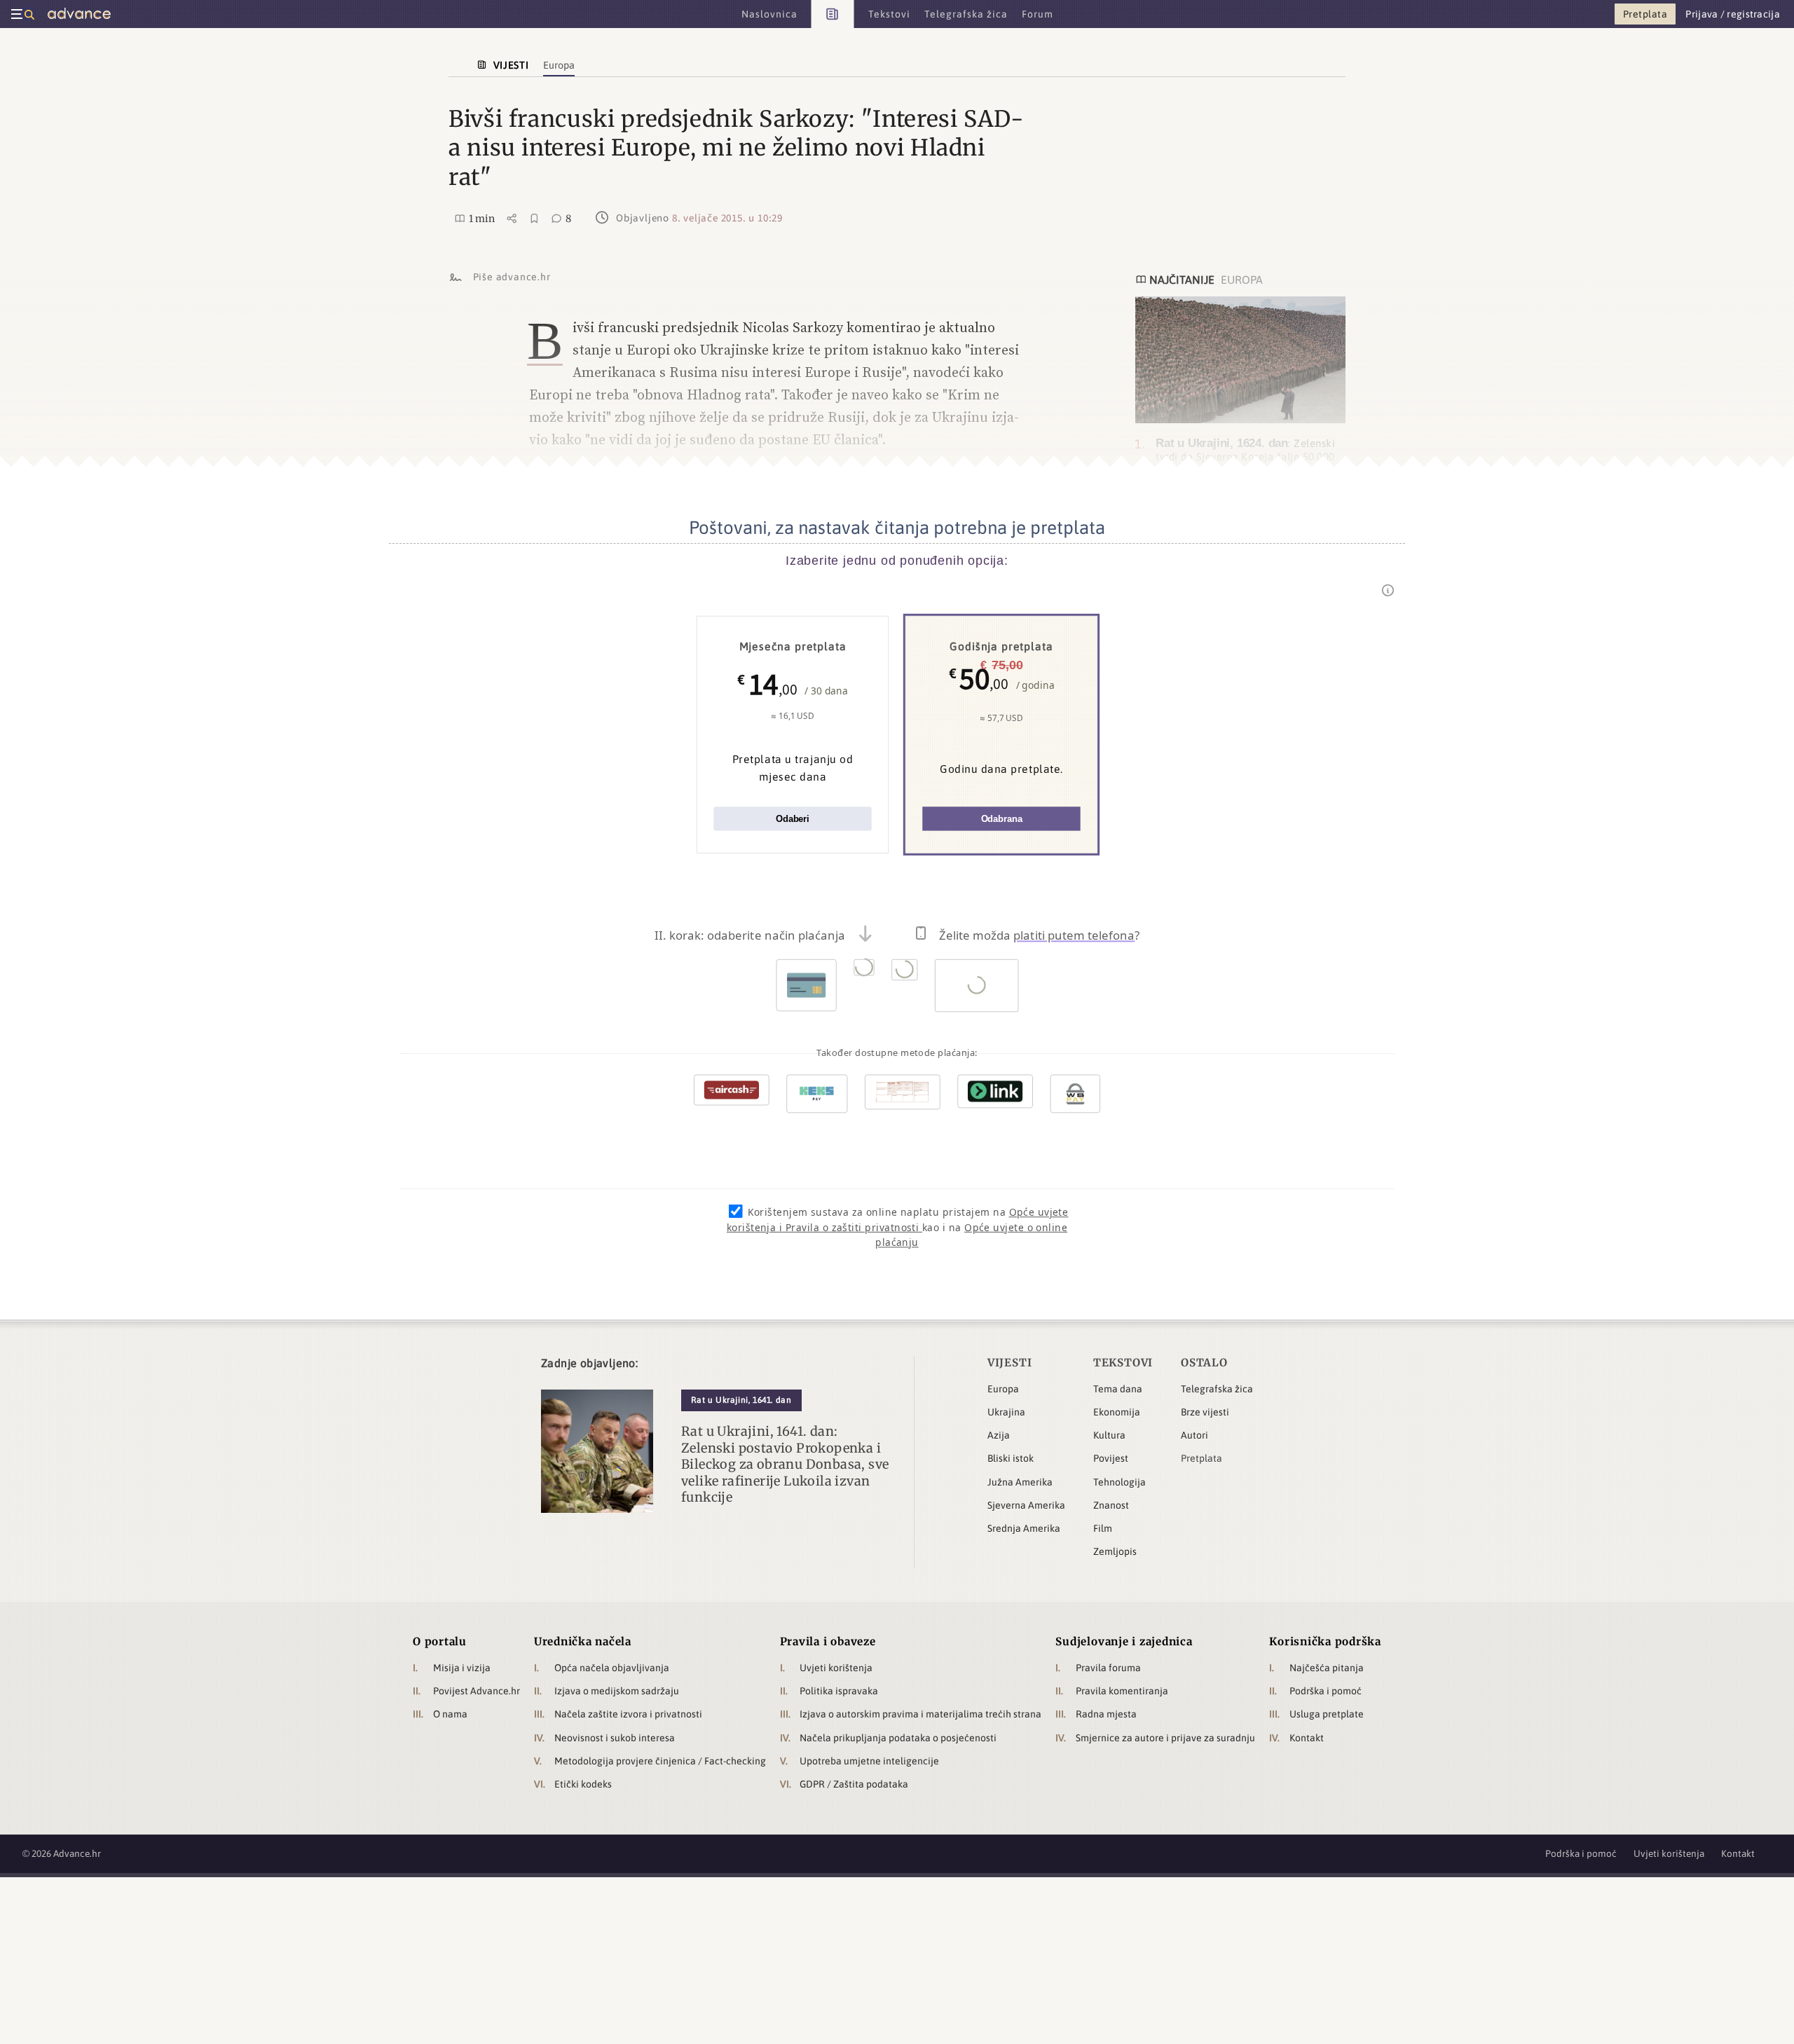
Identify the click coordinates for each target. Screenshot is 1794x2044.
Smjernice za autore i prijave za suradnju (1165, 1738)
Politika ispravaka (839, 1691)
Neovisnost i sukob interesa (615, 1738)
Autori (1194, 1435)
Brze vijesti (1205, 1412)
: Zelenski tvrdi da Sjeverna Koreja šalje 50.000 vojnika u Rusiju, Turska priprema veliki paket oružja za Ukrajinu (1245, 463)
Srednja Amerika (1024, 1528)
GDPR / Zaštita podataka (854, 1784)
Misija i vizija (462, 1668)
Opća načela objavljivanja (612, 1668)
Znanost (1111, 1505)
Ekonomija (1117, 1412)
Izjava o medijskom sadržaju (617, 1691)
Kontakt (1307, 1738)
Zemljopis (1115, 1551)
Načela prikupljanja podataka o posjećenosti (898, 1738)
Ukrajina (1006, 1412)
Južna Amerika (1020, 1482)
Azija (999, 1435)
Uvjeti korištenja (836, 1668)
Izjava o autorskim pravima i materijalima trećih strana (920, 1714)
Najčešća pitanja (1327, 1668)
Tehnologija (1119, 1482)
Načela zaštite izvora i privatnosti (628, 1714)
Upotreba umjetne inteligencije (869, 1761)
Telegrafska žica (1217, 1389)
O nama (450, 1714)
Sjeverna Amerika (1026, 1505)
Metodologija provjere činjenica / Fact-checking (660, 1761)
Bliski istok (1011, 1458)
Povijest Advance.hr (477, 1691)
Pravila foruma (1108, 1668)
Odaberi (793, 819)
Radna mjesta (1106, 1714)
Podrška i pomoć (1326, 1691)
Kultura (1109, 1435)
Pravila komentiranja (1122, 1691)
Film (1103, 1528)
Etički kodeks (583, 1784)
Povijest (1111, 1458)
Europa (1003, 1389)
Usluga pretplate (1327, 1714)
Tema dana (1118, 1389)
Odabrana (1002, 819)
